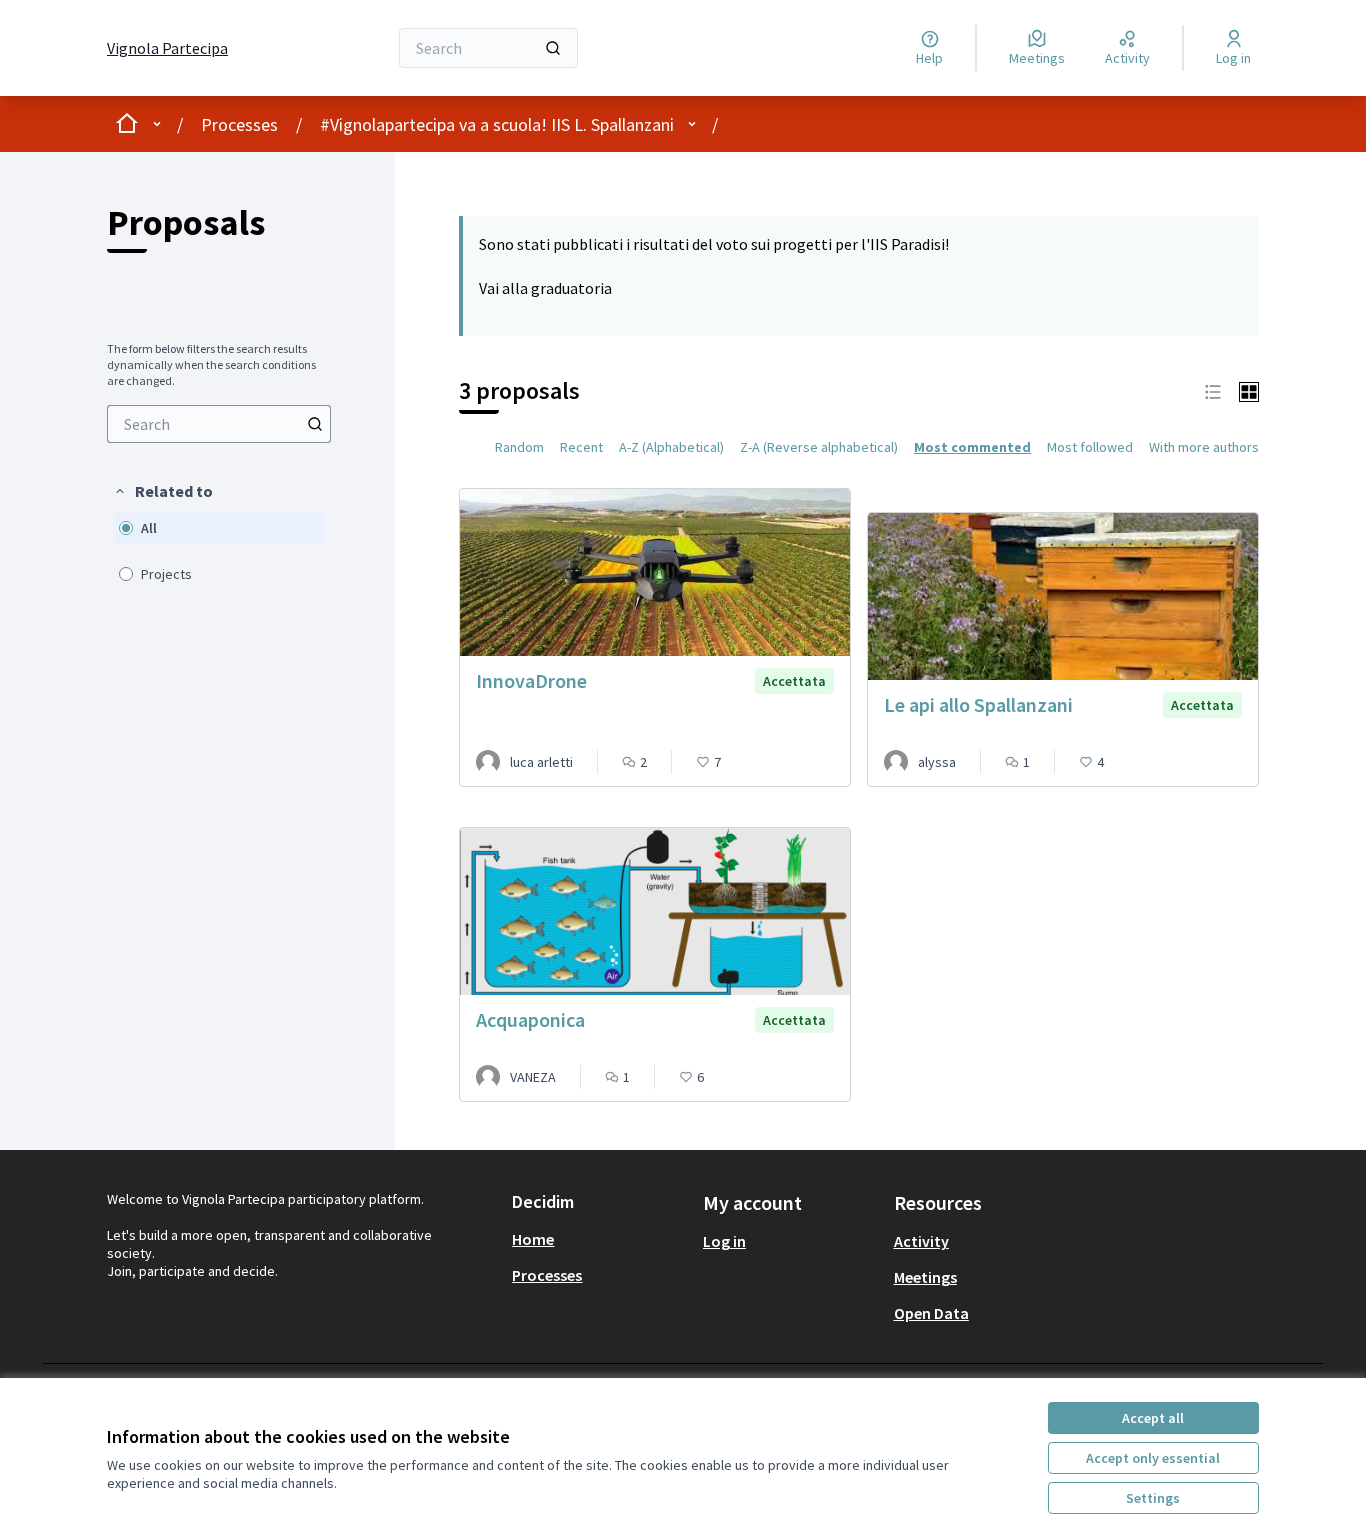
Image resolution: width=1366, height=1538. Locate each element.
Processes (239, 124)
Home (533, 1239)
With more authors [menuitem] (1204, 447)
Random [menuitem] (519, 447)
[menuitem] (219, 424)
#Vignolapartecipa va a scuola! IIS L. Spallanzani (497, 124)
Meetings (925, 1277)
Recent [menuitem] (581, 447)
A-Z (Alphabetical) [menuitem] (671, 447)
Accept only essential (1153, 1458)
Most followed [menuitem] (1090, 447)
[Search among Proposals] (315, 424)
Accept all (1153, 1418)
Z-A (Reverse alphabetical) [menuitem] (819, 447)
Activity (921, 1241)
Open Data (931, 1313)
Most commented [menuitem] (972, 447)
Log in (724, 1241)
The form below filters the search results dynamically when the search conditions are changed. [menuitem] (211, 364)
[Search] (553, 48)
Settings (1153, 1498)
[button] (163, 491)
